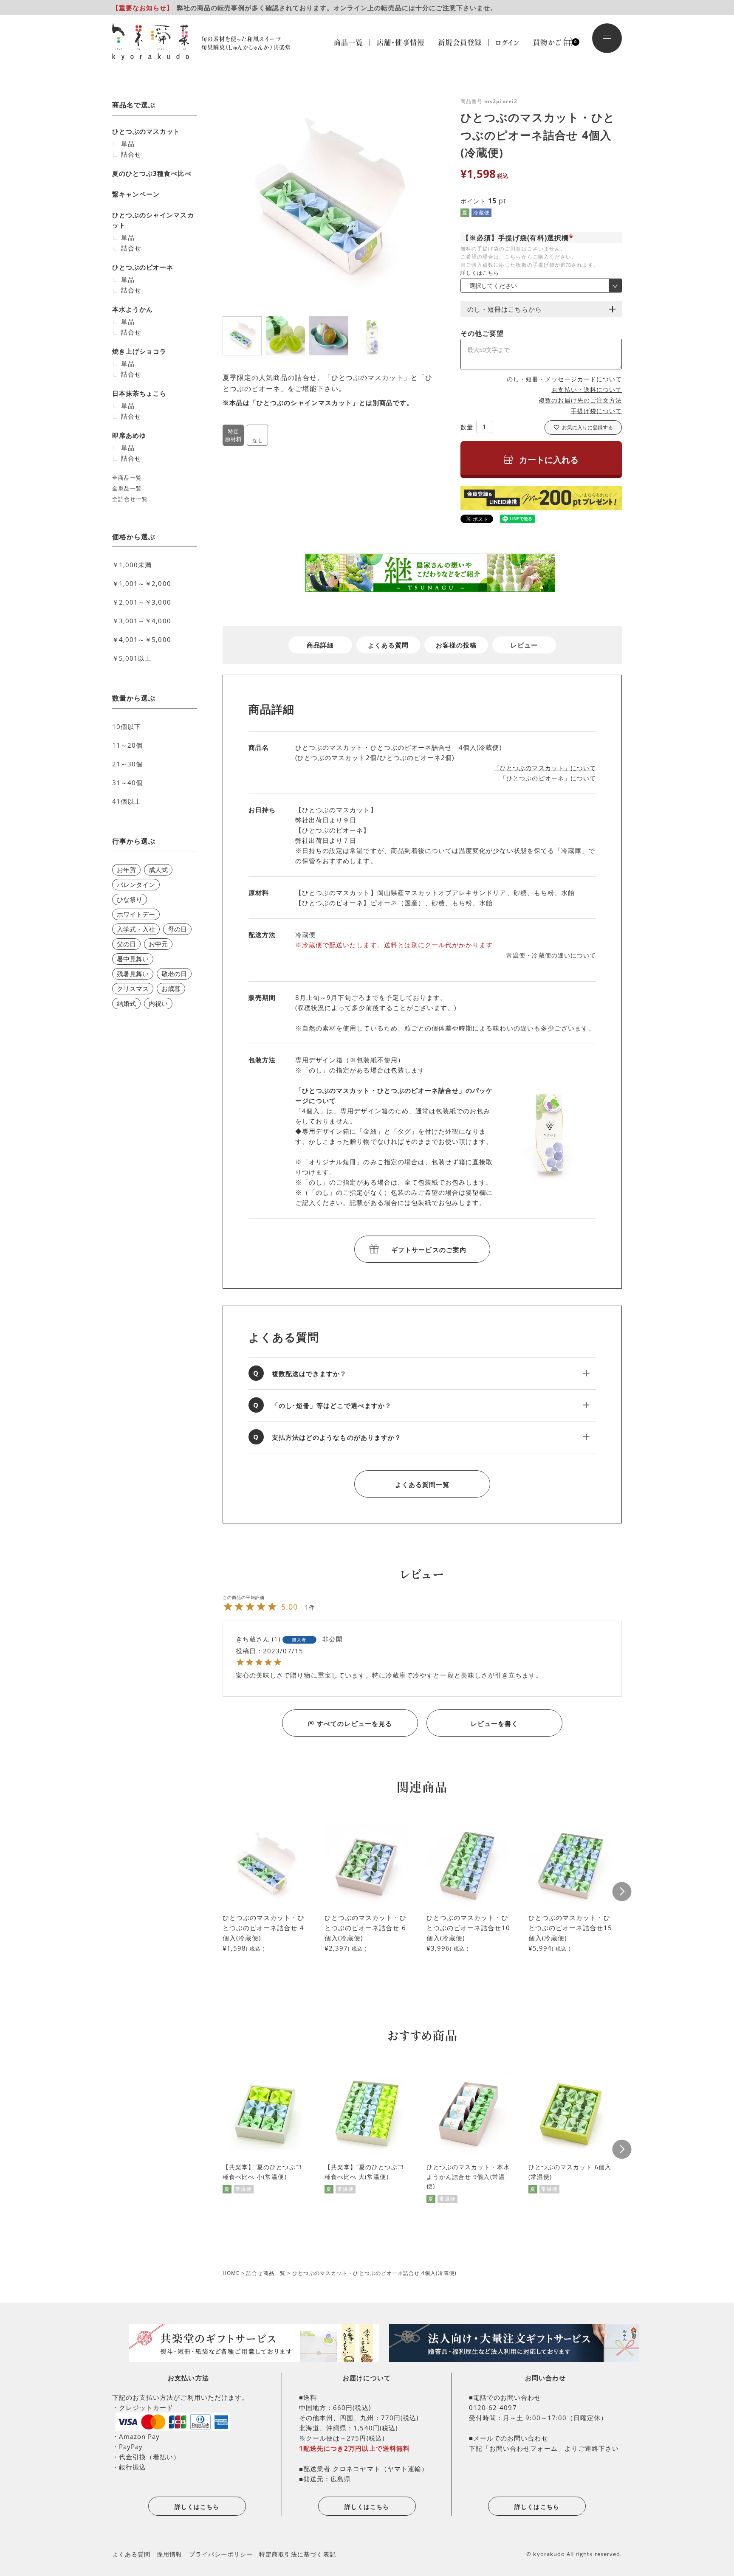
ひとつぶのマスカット (146, 131)
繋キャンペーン (136, 194)
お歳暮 (171, 988)
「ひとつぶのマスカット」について (545, 768)
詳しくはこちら (480, 273)
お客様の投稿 (456, 645)
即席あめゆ (129, 435)
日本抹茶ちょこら (139, 393)
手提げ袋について (596, 411)
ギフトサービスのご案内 (429, 1250)
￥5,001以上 (132, 658)
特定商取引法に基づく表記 (298, 2554)
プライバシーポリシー (221, 2554)
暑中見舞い (133, 959)
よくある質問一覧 (422, 1484)
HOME (231, 2273)
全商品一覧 (127, 478)
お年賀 (126, 870)
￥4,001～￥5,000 (142, 639)
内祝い (158, 1003)
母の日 (177, 929)
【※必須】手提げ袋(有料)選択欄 (519, 238)
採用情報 (169, 2554)
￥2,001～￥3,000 (142, 602)
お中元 (158, 944)
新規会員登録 (460, 42)
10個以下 (127, 726)
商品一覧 (349, 42)
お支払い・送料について (587, 390)
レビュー (524, 645)
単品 (128, 144)
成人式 (158, 870)
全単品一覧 (127, 488)
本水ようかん (133, 309)
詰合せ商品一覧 (266, 2273)
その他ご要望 (482, 333)
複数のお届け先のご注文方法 (580, 400)
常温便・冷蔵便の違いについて (551, 955)
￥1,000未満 (132, 565)
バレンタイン (136, 884)
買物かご (551, 42)
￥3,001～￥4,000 (142, 621)
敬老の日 (174, 974)
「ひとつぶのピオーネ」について (548, 778)
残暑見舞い (133, 974)
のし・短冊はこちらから (505, 309)
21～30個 (127, 764)
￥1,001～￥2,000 (142, 583)
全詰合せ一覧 (130, 499)
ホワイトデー (136, 914)
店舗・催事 (401, 42)
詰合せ (131, 154)
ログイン (507, 42)
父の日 (126, 944)
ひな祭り (130, 899)
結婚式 (126, 1003)
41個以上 (127, 801)
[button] (622, 1891)
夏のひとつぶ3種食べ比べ (152, 173)
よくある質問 (388, 645)
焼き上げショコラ (139, 351)
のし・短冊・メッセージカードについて (564, 379)
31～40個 (127, 783)
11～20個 (127, 745)
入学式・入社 (136, 929)
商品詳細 (320, 645)
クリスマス (133, 988)
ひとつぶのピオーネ (143, 267)
